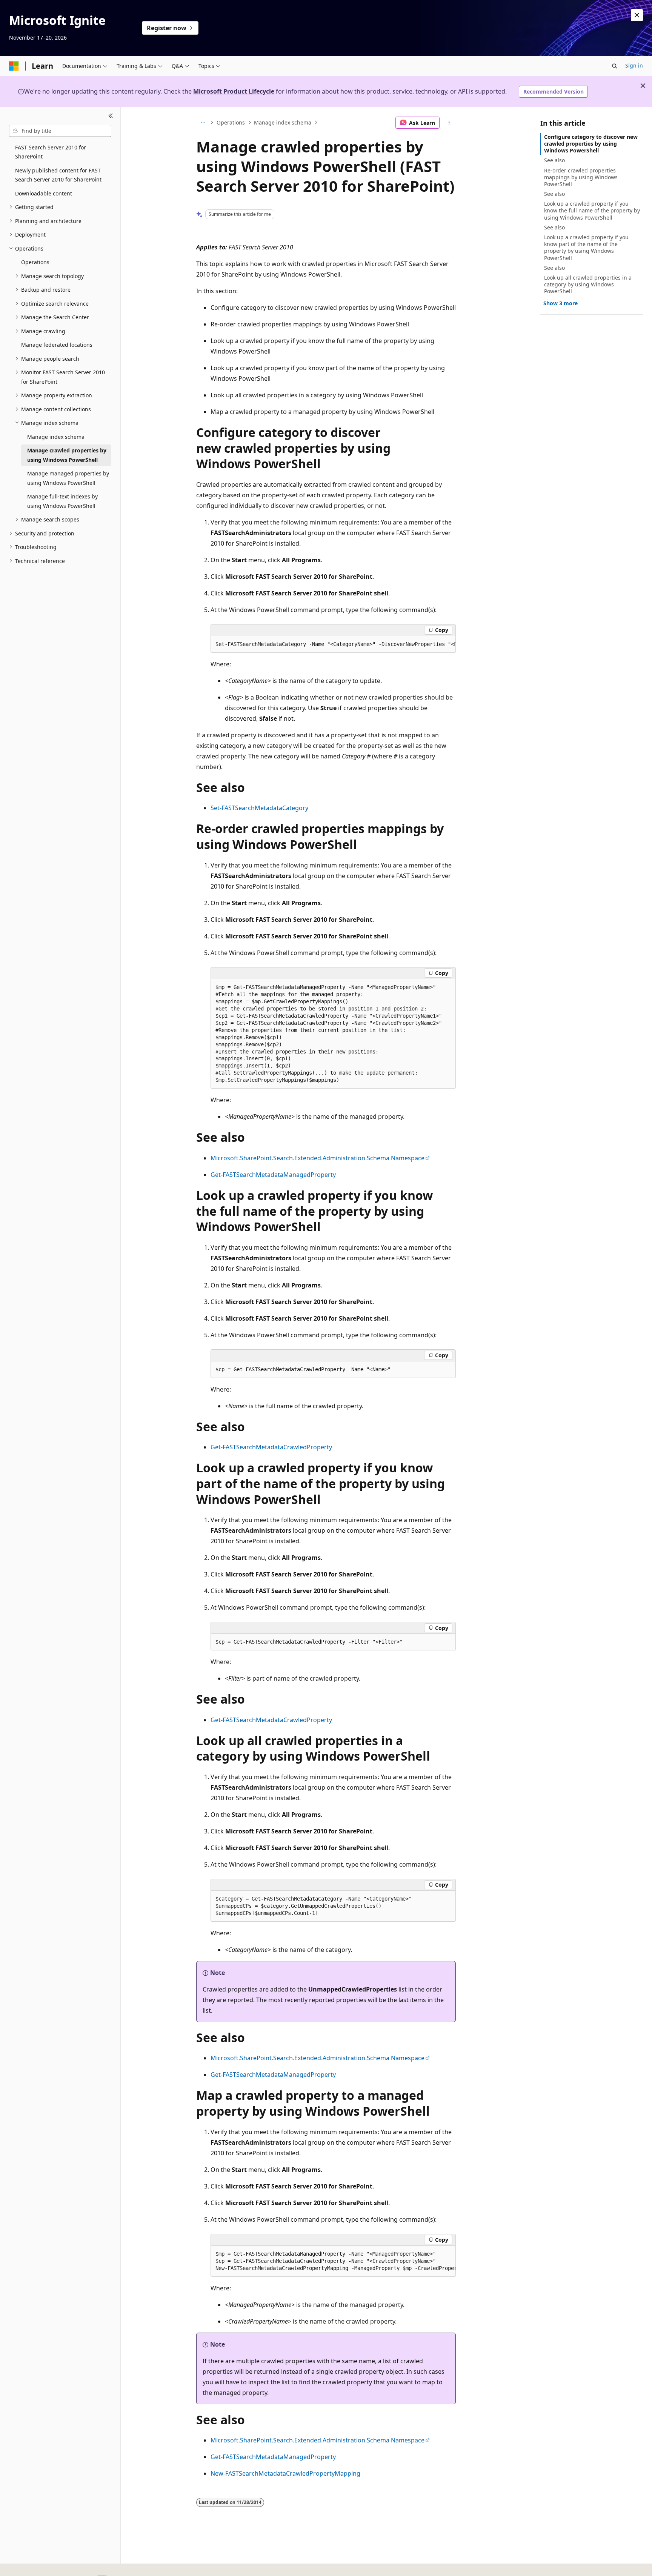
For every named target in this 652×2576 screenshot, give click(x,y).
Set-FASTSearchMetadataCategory (259, 808)
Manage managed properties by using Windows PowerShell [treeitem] (68, 478)
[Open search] (615, 66)
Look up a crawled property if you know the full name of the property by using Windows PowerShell (592, 210)
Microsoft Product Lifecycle (234, 91)
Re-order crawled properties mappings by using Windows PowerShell (581, 177)
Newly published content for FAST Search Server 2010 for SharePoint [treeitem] (58, 175)
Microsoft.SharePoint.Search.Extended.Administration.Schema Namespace (318, 1158)
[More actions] (449, 123)
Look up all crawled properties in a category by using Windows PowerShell (588, 284)
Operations (231, 122)
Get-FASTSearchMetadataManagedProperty (273, 1175)
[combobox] (60, 131)
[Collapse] (111, 116)
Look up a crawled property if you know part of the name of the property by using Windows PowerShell (586, 248)
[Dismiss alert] (637, 15)
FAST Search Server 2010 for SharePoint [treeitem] (51, 152)
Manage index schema (283, 122)
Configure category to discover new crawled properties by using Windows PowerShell (591, 144)
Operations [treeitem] (35, 262)
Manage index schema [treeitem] (56, 437)
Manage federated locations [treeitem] (57, 345)
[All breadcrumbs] (203, 123)
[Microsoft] (14, 66)
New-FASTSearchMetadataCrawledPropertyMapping (285, 2473)
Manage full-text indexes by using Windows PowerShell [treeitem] (62, 501)
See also (554, 160)
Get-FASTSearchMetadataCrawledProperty (271, 1447)
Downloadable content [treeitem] (44, 193)
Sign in (634, 65)
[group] (333, 644)
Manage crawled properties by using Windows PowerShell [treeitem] (67, 455)
